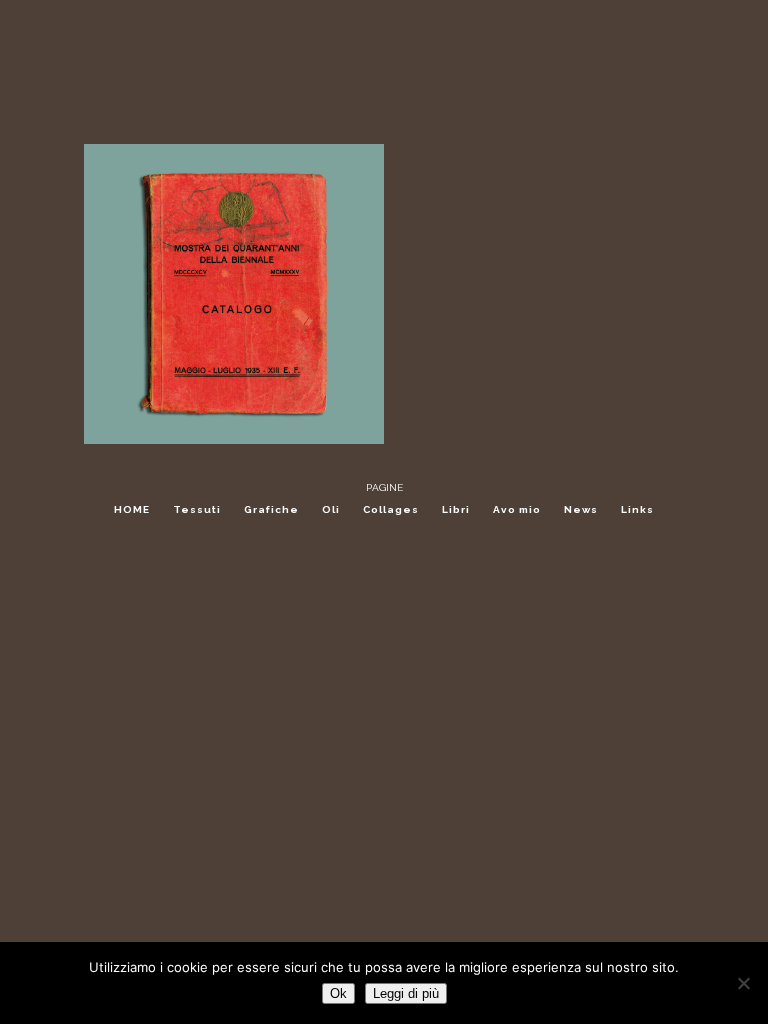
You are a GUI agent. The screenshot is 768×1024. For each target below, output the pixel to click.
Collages (391, 509)
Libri (456, 509)
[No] (743, 983)
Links (637, 509)
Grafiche (271, 509)
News (581, 509)
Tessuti (197, 509)
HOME (132, 509)
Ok (338, 993)
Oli (331, 509)
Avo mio (517, 509)
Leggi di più (406, 993)
